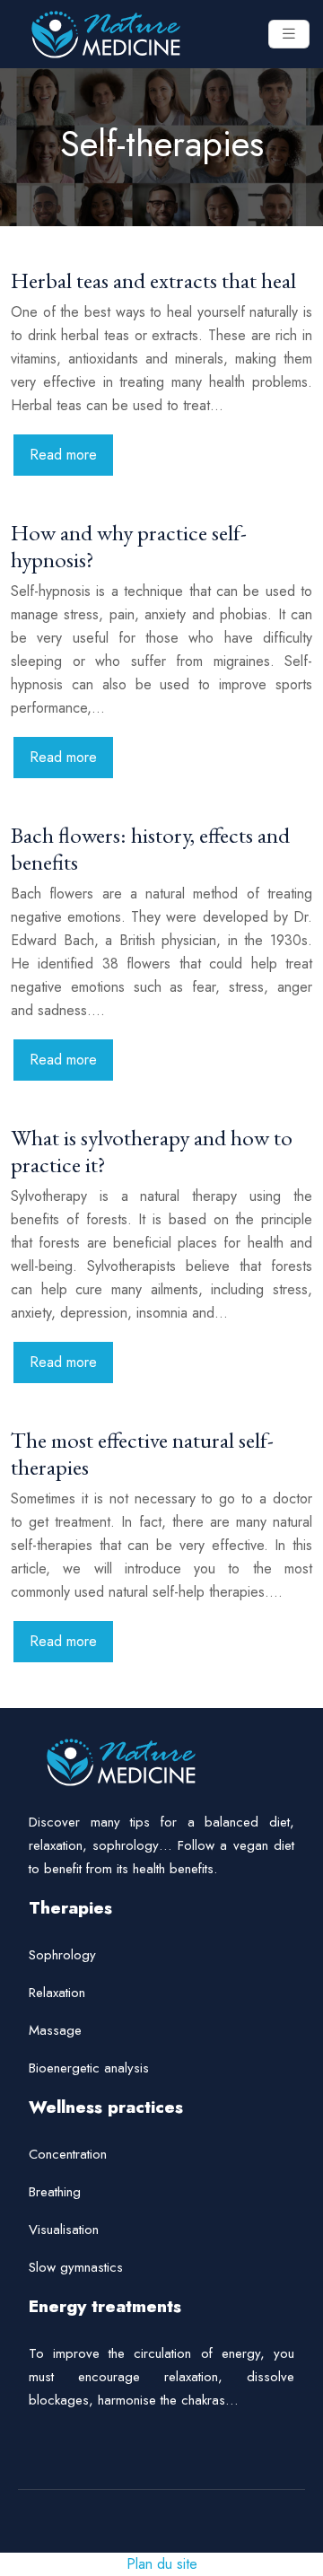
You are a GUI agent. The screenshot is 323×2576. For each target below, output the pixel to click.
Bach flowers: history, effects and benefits (150, 848)
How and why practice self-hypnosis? (129, 546)
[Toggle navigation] (289, 34)
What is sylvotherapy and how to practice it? (152, 1151)
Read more (63, 455)
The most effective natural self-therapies (142, 1453)
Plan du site (162, 2564)
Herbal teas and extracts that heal (153, 280)
